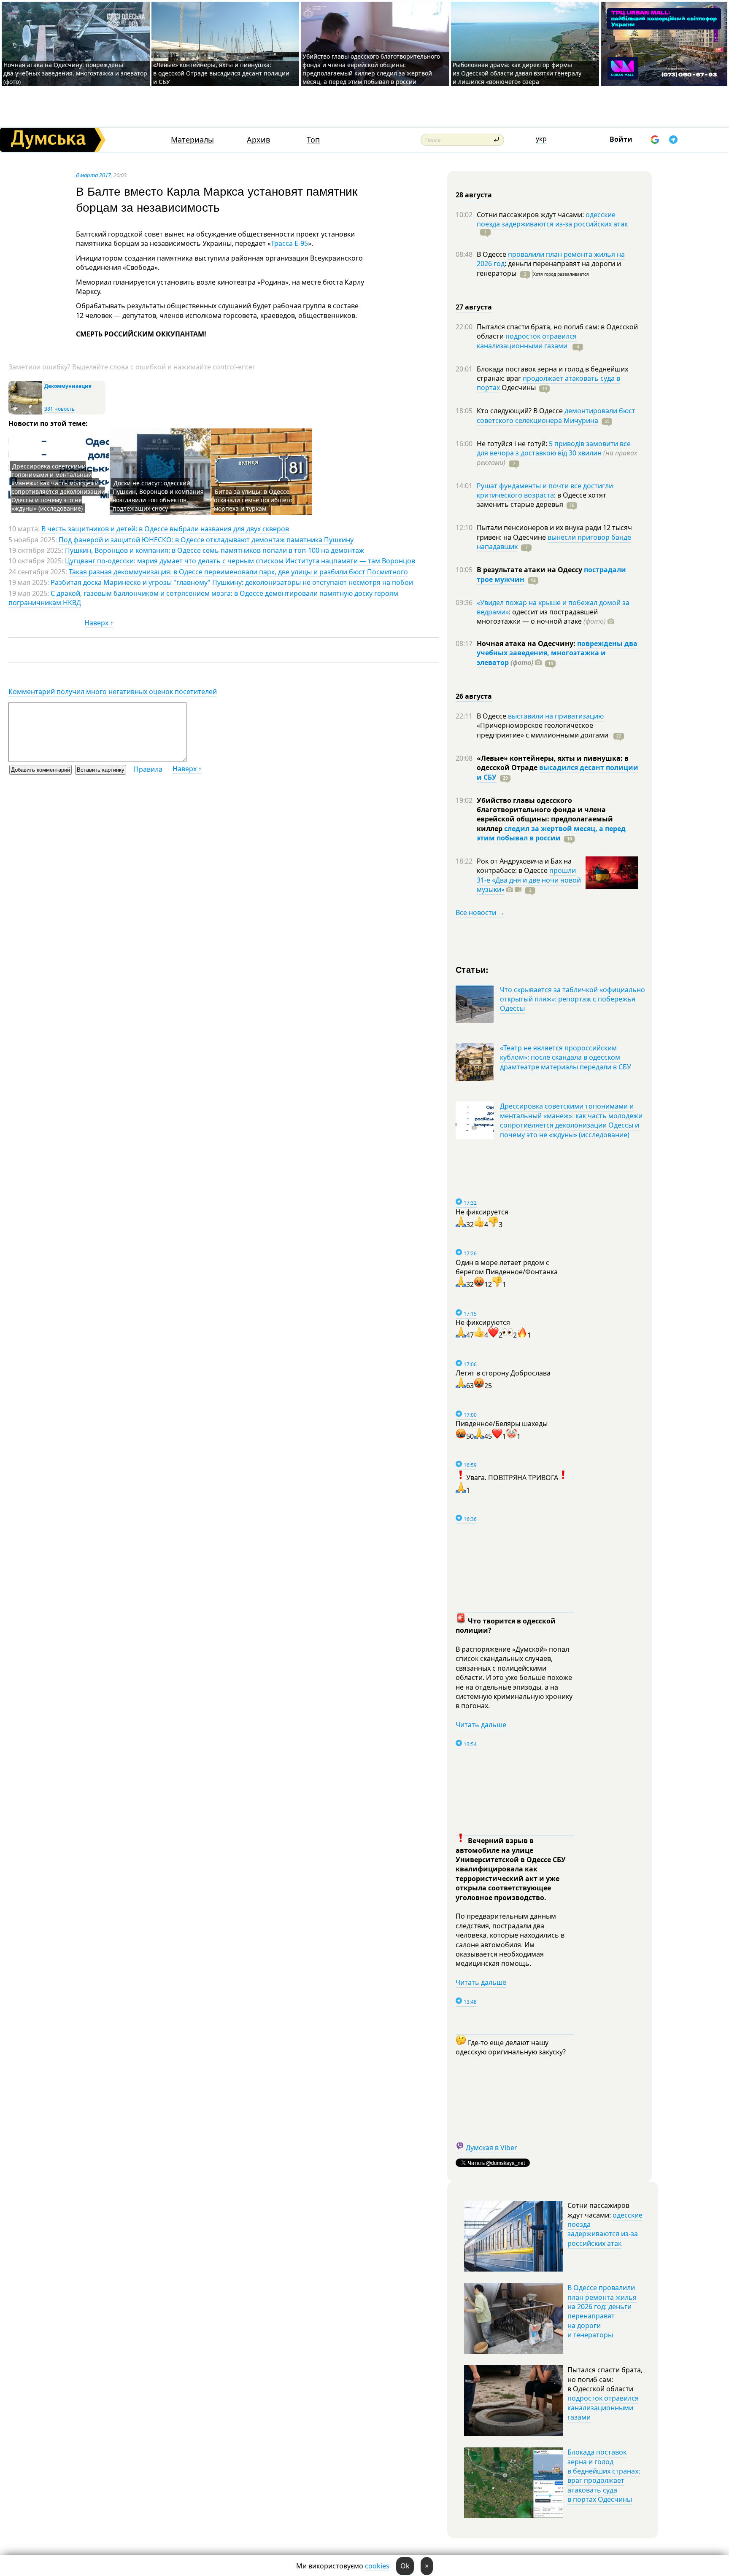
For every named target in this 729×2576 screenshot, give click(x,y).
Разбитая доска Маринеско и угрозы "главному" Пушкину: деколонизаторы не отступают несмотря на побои (232, 582)
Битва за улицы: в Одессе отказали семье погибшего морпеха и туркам (253, 500)
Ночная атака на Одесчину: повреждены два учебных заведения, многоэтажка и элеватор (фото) (75, 73)
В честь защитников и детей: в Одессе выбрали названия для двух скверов (165, 529)
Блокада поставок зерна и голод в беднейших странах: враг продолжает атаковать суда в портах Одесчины (604, 2476)
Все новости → (480, 913)
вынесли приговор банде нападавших (554, 542)
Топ (313, 140)
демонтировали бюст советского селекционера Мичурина (556, 415)
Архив (258, 140)
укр (541, 139)
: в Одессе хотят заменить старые (541, 500)
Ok (405, 2566)
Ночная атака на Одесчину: (527, 643)
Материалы (192, 140)
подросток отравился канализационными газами (527, 341)
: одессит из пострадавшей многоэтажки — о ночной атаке (541, 616)
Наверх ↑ (99, 623)
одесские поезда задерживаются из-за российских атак (552, 219)
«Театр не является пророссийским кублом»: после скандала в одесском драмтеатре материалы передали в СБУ (566, 1057)
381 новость (59, 409)
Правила (148, 769)
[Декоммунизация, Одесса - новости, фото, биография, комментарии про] (25, 413)
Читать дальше (481, 1725)
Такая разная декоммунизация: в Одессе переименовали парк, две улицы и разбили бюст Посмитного (238, 572)
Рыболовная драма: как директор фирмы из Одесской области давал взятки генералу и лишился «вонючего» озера (517, 73)
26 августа (474, 696)
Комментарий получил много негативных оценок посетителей (113, 692)
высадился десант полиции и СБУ (558, 772)
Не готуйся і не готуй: (513, 444)
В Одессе (492, 254)
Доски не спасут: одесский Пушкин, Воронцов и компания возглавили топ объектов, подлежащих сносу (158, 496)
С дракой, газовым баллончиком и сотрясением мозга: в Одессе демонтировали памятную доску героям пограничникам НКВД (203, 598)
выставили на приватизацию (556, 716)
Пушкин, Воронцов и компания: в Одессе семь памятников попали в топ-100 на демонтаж (215, 550)
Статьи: (472, 969)
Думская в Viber (491, 2148)
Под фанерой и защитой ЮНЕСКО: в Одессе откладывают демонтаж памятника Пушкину (206, 540)
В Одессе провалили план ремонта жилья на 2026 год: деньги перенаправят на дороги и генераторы (602, 2311)
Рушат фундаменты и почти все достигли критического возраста (545, 490)
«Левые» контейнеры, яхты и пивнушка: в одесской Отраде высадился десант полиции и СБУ (221, 73)
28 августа (474, 195)
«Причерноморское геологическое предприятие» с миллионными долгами (543, 730)
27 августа (474, 307)
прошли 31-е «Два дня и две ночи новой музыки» (529, 880)
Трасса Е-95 (289, 243)
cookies (377, 2566)
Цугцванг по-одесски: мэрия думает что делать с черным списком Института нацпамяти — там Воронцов (240, 561)
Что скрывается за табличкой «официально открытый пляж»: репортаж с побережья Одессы (572, 999)
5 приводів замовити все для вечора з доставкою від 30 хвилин (554, 448)
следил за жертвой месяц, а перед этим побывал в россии (551, 833)
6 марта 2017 (93, 175)
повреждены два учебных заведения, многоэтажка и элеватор (557, 653)
